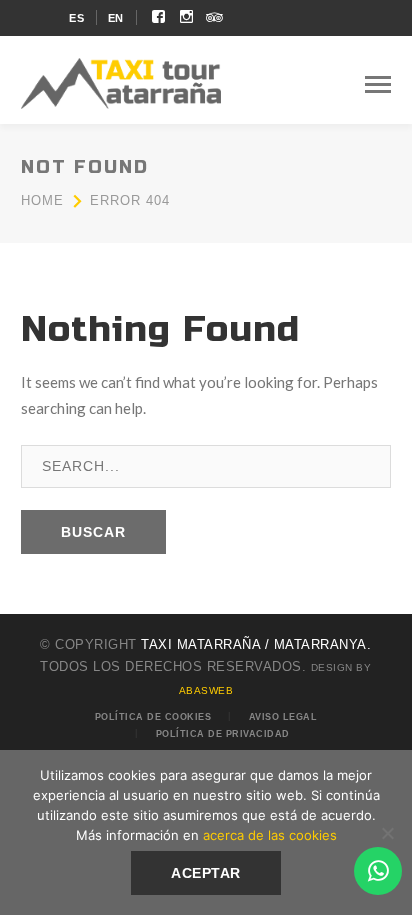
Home (42, 200)
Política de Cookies (153, 717)
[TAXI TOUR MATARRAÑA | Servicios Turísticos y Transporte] (121, 81)
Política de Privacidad (223, 734)
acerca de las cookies (270, 835)
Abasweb (206, 690)
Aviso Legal (283, 717)
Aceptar (206, 873)
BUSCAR (93, 532)
